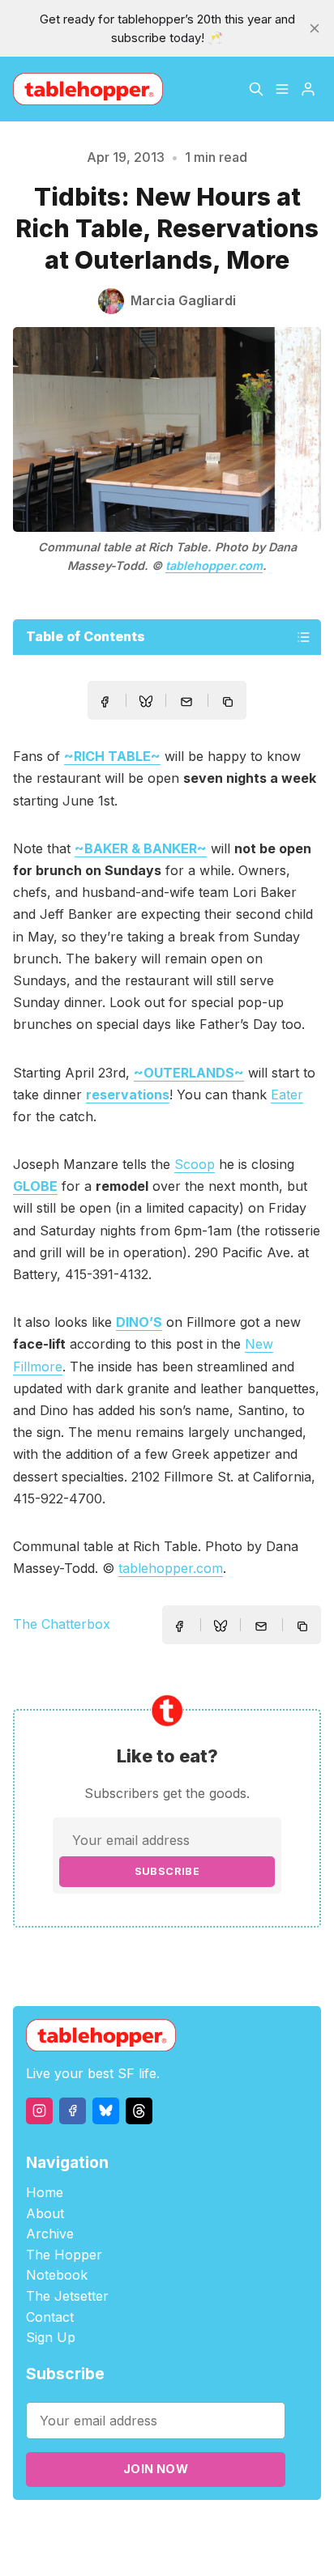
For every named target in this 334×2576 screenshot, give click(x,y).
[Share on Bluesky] (146, 704)
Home (45, 2192)
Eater (287, 1095)
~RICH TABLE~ (112, 756)
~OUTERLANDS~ (189, 1073)
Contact (50, 2317)
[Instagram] (39, 2111)
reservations (128, 1095)
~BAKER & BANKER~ (141, 848)
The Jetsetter (67, 2296)
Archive (50, 2234)
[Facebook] (73, 2111)
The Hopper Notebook (64, 2265)
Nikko (166, 2547)
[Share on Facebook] (105, 702)
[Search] (256, 89)
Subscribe (167, 1871)
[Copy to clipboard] (229, 704)
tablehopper (88, 2529)
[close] (315, 28)
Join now (156, 2469)
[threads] (139, 2111)
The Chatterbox (62, 1624)
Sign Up (51, 2337)
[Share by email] (186, 702)
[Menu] (282, 89)
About (45, 2213)
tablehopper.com (214, 565)
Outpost (272, 2529)
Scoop (195, 1164)
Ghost (227, 2529)
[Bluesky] (106, 2111)
